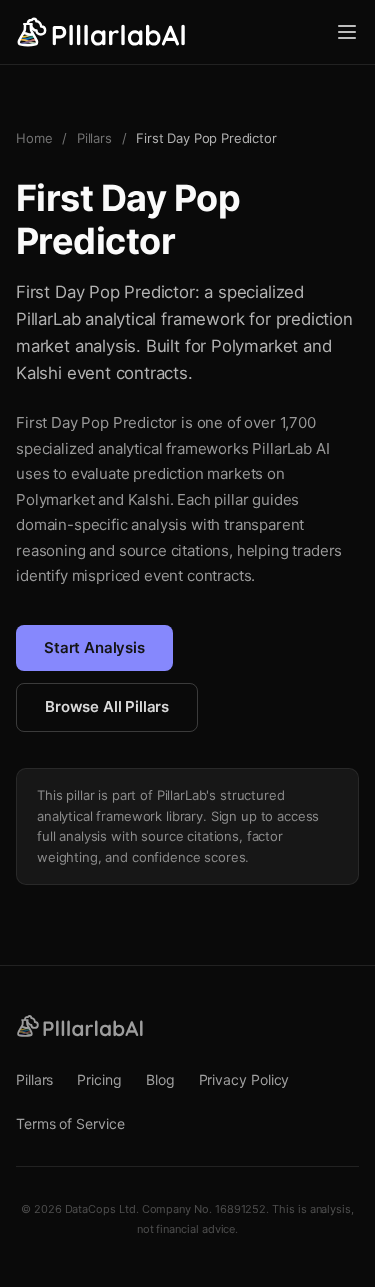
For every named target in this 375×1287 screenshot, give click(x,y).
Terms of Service (70, 1123)
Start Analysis (94, 647)
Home (34, 138)
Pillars (94, 138)
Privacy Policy (244, 1079)
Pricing (99, 1079)
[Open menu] (347, 32)
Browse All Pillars (107, 706)
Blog (160, 1079)
